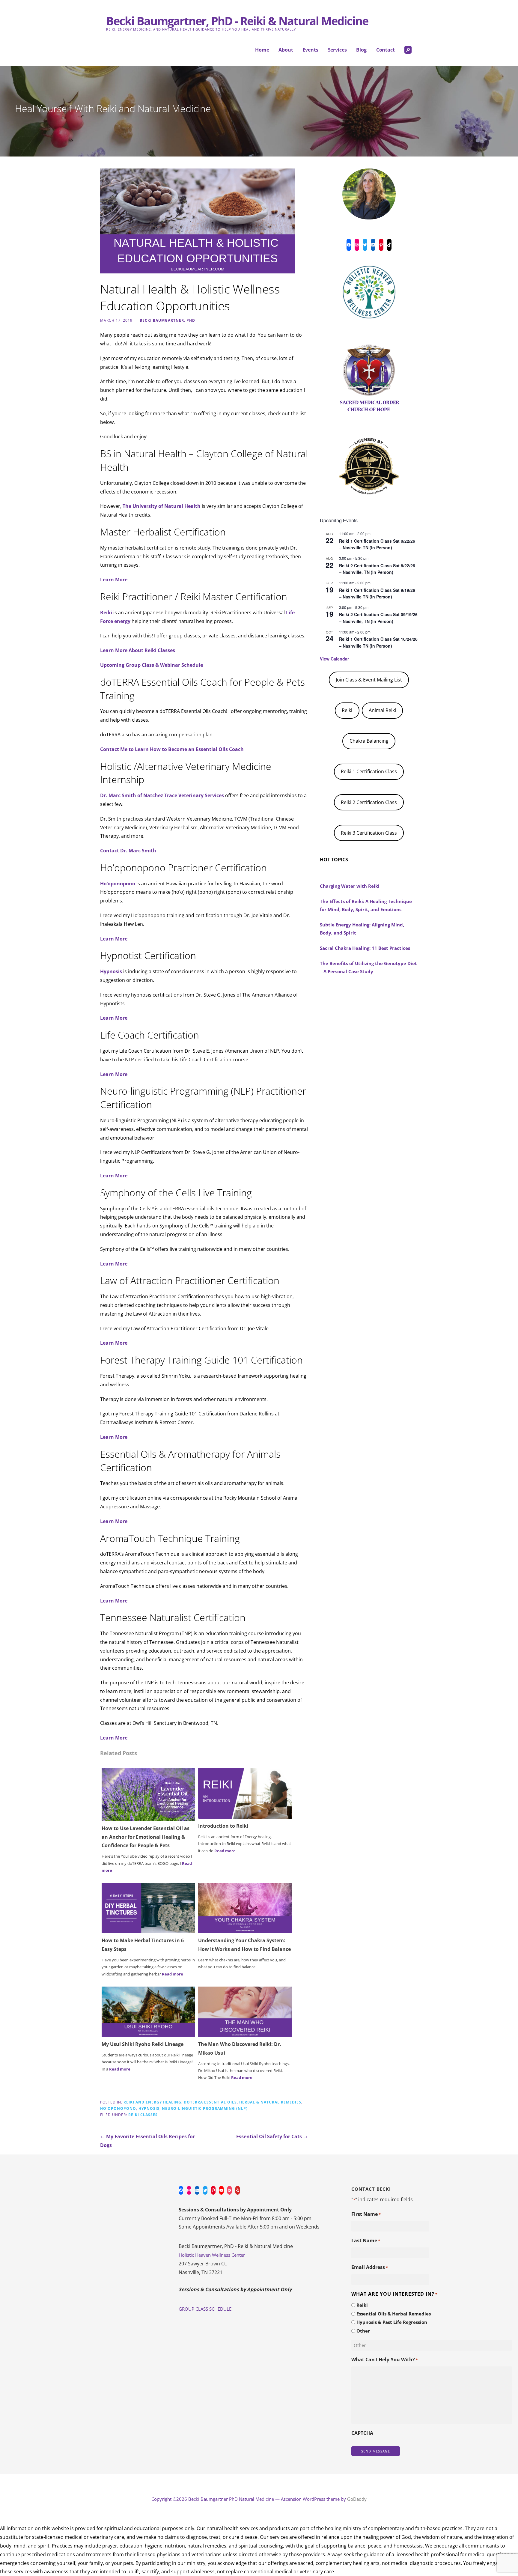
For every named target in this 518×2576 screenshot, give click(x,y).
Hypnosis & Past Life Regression (392, 2322)
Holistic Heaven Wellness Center (212, 2255)
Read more (225, 1851)
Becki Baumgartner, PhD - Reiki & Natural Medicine (237, 21)
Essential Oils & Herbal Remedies (394, 2314)
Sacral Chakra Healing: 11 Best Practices (365, 948)
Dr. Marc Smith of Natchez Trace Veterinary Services (162, 795)
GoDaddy (357, 2499)
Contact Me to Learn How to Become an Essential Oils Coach (172, 749)
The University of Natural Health (162, 506)
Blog (361, 50)
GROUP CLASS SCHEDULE (205, 2309)
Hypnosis (111, 971)
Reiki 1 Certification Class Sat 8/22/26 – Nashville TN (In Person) (377, 544)
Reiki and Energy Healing (152, 2102)
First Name (366, 2214)
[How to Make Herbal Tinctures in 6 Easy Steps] (148, 1908)
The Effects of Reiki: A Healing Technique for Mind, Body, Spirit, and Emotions (366, 905)
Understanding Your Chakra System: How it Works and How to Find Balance (244, 1945)
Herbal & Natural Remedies (270, 2102)
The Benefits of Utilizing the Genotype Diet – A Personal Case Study (368, 967)
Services (337, 50)
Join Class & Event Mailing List (369, 680)
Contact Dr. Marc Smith (128, 851)
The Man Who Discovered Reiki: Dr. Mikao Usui (240, 2048)
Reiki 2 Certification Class (369, 802)
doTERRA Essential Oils (210, 2102)
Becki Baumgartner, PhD (167, 320)
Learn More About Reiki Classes (138, 650)
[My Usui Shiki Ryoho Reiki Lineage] (148, 2011)
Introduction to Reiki (223, 1826)
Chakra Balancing (369, 741)
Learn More (114, 580)
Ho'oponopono (118, 2108)
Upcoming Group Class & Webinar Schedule (152, 665)
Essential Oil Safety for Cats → (272, 2136)
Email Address (370, 2267)
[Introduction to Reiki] (245, 1793)
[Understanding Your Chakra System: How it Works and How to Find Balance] (245, 1908)
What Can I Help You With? (385, 2360)
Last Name (366, 2241)
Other (363, 2331)
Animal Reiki (382, 710)
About (286, 50)
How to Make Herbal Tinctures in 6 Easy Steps (143, 1945)
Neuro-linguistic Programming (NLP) (205, 2108)
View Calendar (334, 659)
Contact (386, 50)
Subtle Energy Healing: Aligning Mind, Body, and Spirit (362, 929)
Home (262, 50)
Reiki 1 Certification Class (369, 771)
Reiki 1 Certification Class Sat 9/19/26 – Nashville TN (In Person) (377, 593)
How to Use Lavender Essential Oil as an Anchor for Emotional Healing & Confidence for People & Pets (146, 1837)
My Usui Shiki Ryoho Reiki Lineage (143, 2044)
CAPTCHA (362, 2433)
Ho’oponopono (118, 884)
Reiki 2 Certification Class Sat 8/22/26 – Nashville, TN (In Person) (377, 569)
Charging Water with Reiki (350, 886)
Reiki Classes (143, 2115)
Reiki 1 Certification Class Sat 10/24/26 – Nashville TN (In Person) (378, 642)
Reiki (106, 613)
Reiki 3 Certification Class (369, 833)
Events (311, 50)
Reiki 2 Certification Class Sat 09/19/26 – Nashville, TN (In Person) (378, 618)
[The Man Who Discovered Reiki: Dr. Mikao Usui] (245, 2011)
